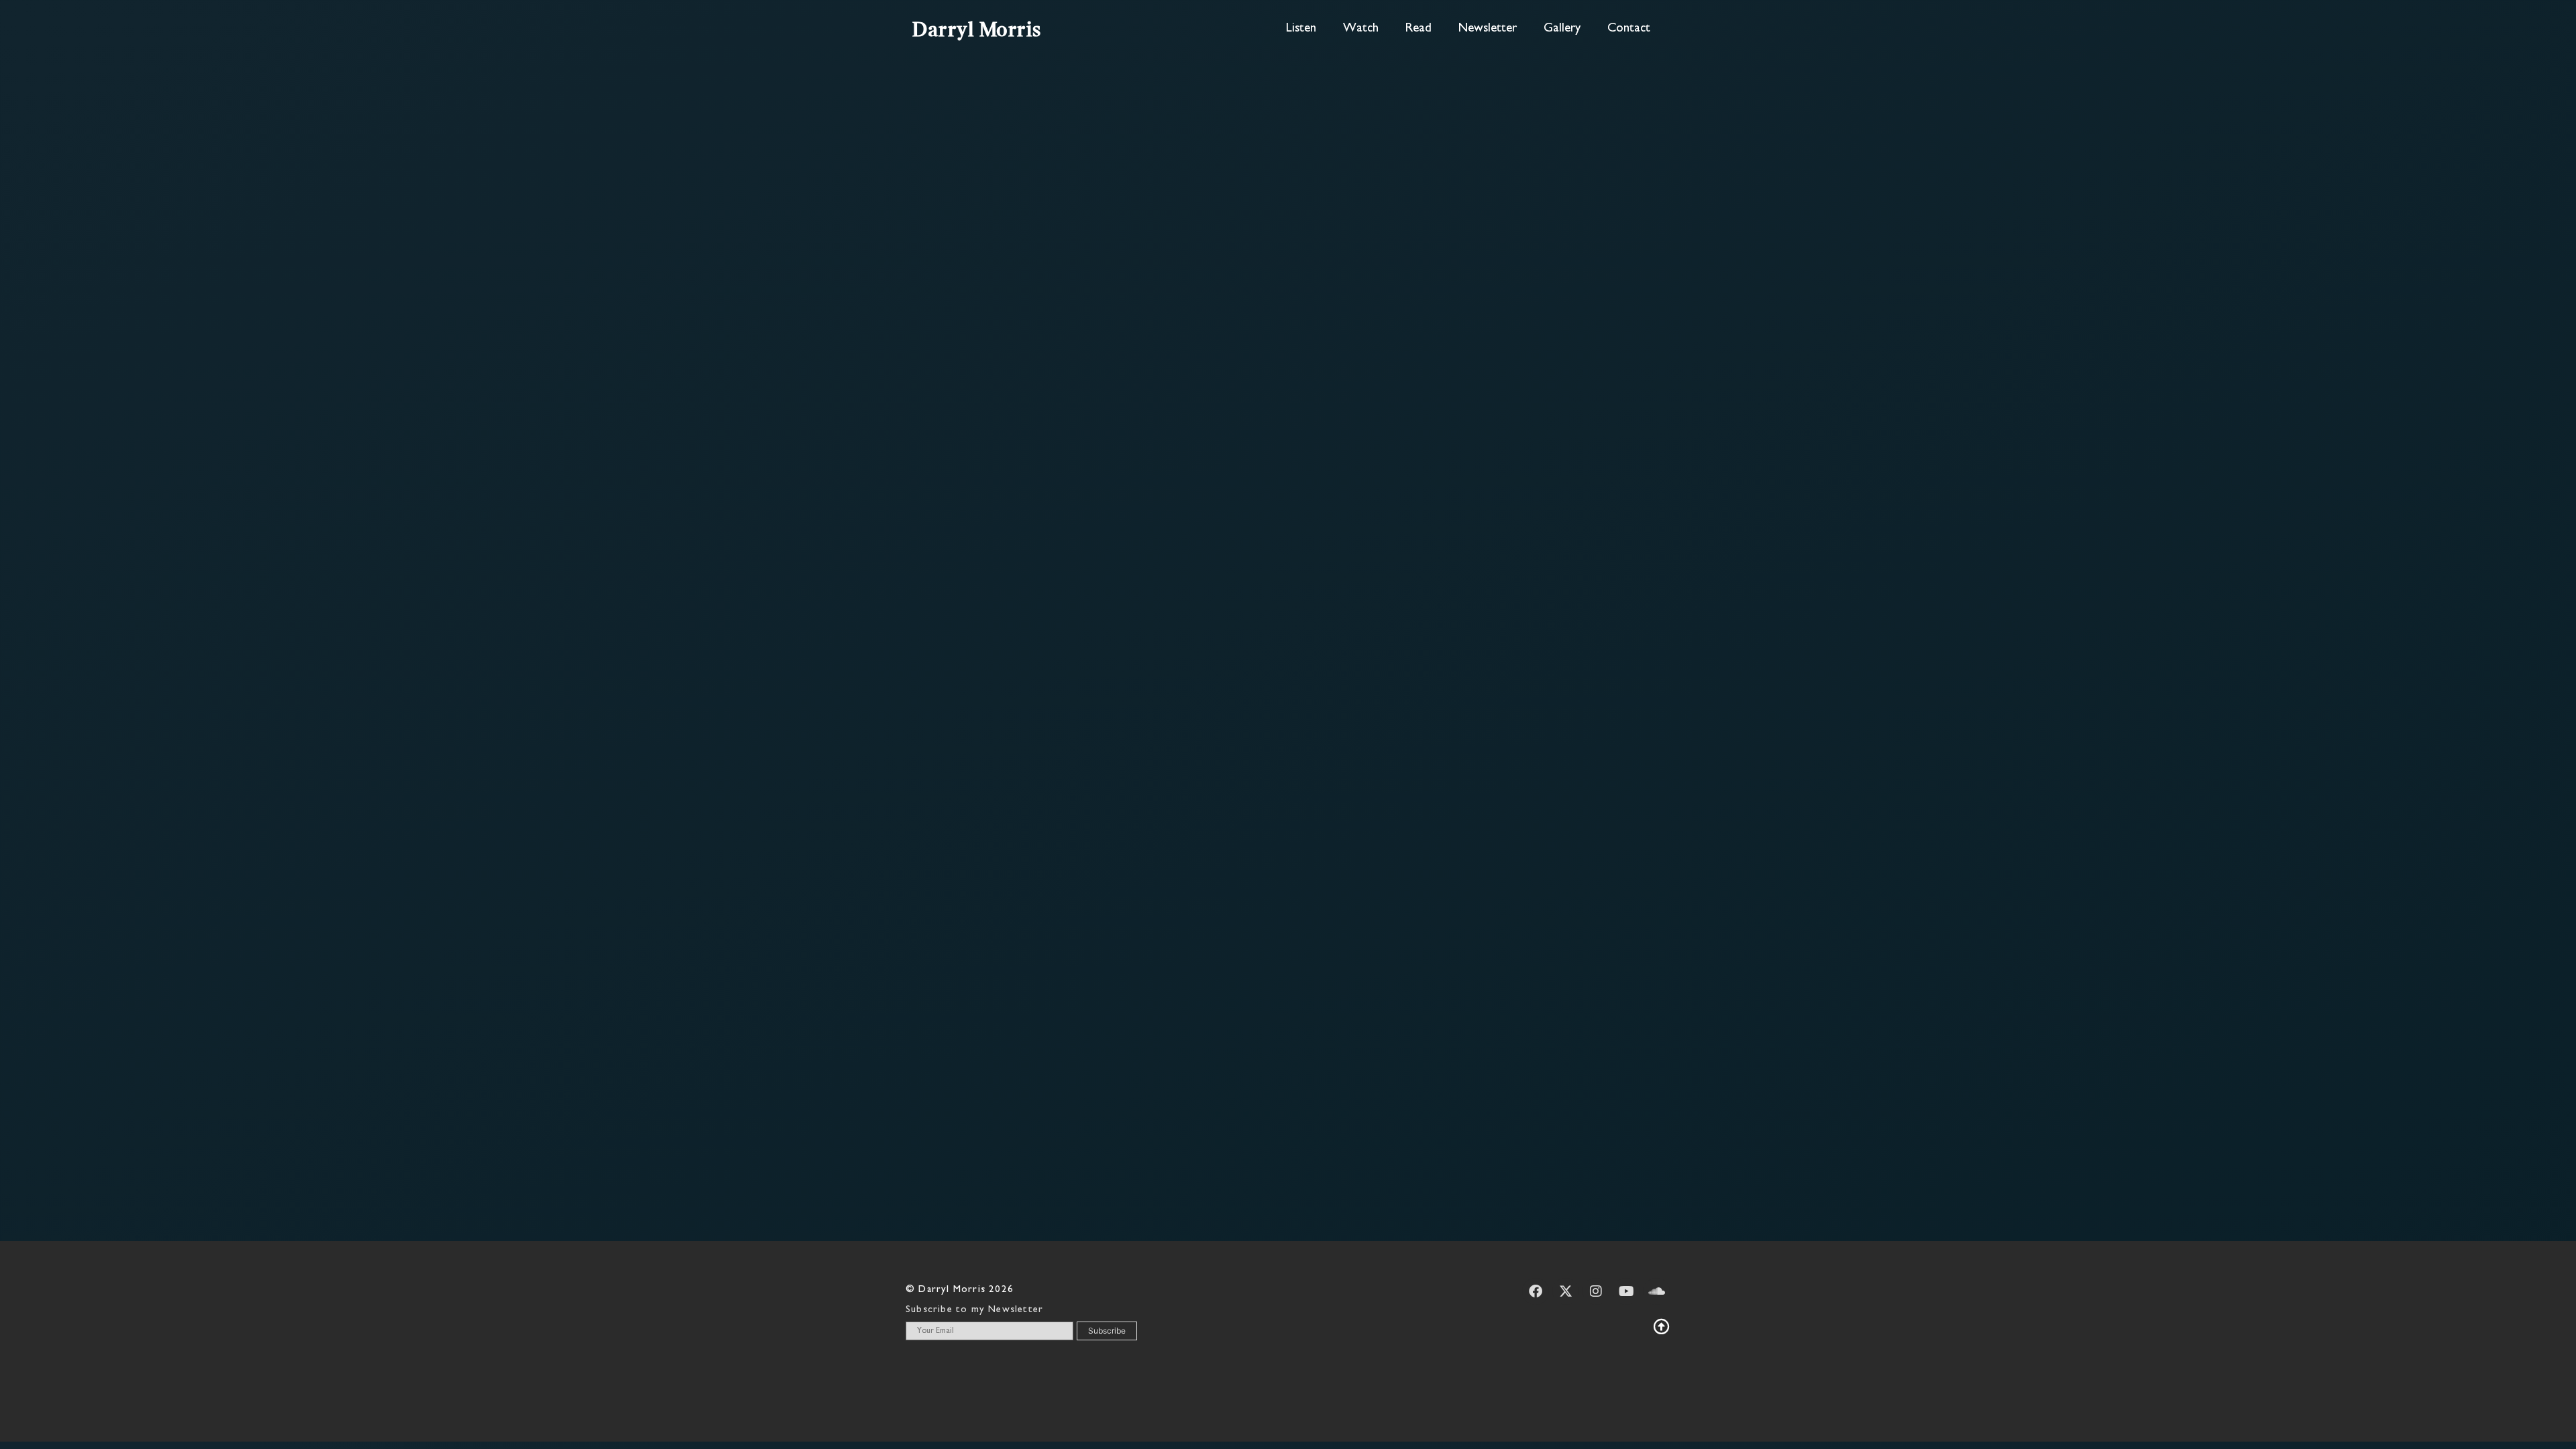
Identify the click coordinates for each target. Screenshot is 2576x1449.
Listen (1301, 29)
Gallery (1562, 29)
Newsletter (1488, 29)
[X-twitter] (1566, 1291)
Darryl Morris (977, 31)
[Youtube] (1626, 1291)
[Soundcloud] (1656, 1291)
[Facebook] (1536, 1291)
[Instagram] (1596, 1291)
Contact (1629, 29)
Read (1418, 29)
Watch (1361, 29)
